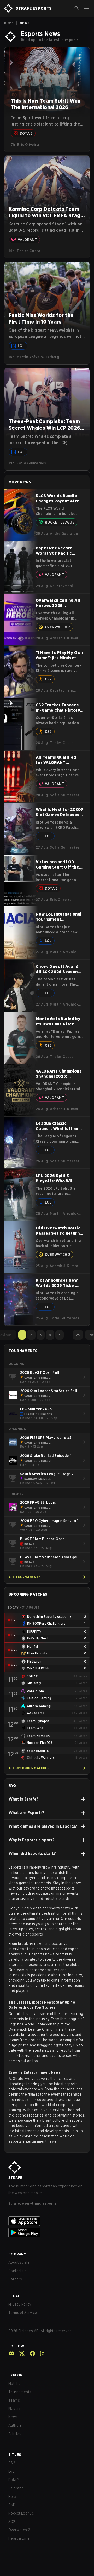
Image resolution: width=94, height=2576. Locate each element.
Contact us (17, 2271)
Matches (16, 2384)
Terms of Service (23, 2313)
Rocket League (21, 2513)
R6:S (12, 2496)
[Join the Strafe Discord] (11, 2353)
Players (15, 2409)
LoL (11, 2471)
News (13, 2417)
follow (16, 2346)
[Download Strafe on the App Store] (47, 2221)
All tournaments (25, 1577)
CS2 (12, 2463)
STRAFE (15, 2178)
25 (78, 1335)
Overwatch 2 (19, 2530)
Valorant (16, 2488)
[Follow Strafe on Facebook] (30, 2353)
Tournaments (20, 2392)
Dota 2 (14, 2480)
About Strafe (19, 2262)
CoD (12, 2505)
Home (9, 23)
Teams (14, 2400)
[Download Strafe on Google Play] (47, 2233)
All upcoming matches (29, 1768)
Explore (17, 2375)
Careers (15, 2279)
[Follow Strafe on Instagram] (41, 2353)
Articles (15, 2434)
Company (17, 2254)
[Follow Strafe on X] (20, 2353)
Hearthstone (19, 2538)
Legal (14, 2296)
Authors (15, 2425)
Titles (15, 2455)
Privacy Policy (20, 2304)
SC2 (12, 2522)
